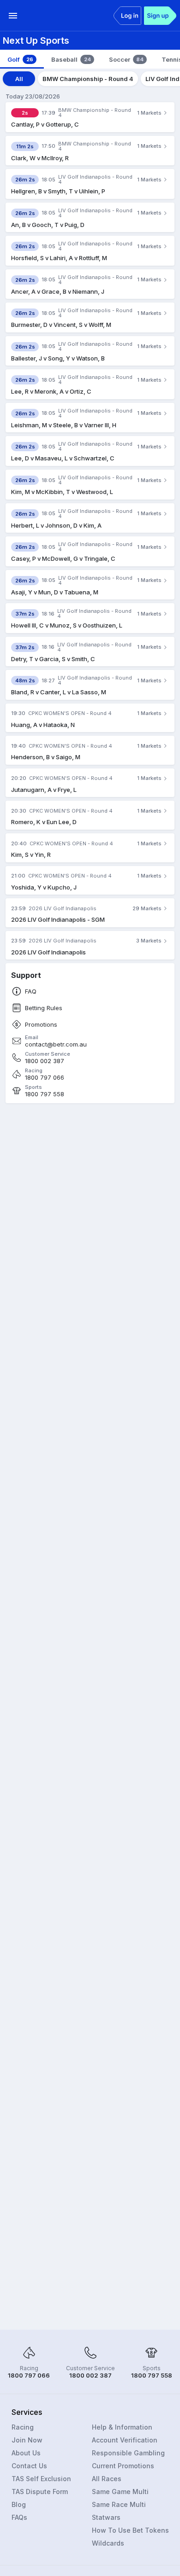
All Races (107, 2479)
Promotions (41, 1025)
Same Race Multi (119, 2504)
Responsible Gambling (128, 2453)
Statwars (106, 2517)
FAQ (31, 991)
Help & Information (122, 2427)
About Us (26, 2453)
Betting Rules (44, 1008)
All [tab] (19, 79)
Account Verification (125, 2440)
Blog (19, 2504)
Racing (23, 2427)
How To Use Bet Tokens (130, 2530)
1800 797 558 (45, 1094)
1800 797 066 (45, 1078)
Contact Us (29, 2466)
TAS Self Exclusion (41, 2479)
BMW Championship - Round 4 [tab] (88, 79)
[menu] (13, 16)
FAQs (19, 2517)
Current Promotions (123, 2466)
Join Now (27, 2440)
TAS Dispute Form (40, 2492)
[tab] (22, 59)
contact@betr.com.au (56, 1044)
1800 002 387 (45, 1061)
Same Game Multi (120, 2492)
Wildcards (108, 2543)
